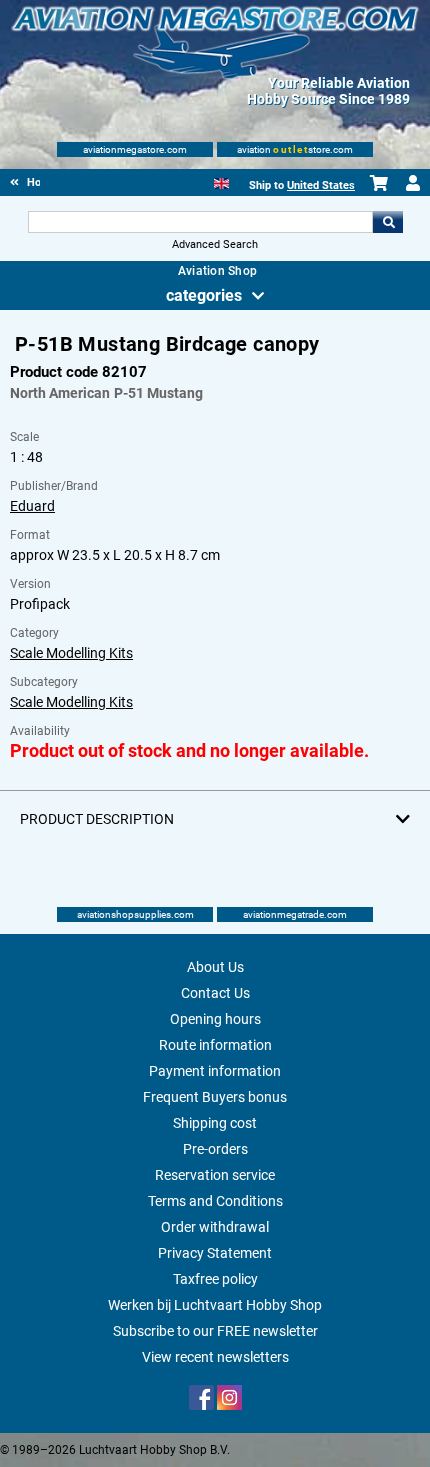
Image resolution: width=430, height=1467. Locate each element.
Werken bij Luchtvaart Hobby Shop (215, 1305)
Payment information (215, 1071)
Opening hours (215, 1019)
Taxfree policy (215, 1279)
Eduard (32, 506)
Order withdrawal (215, 1227)
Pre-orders (215, 1149)
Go (388, 222)
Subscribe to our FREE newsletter (215, 1331)
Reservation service (215, 1175)
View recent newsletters (215, 1357)
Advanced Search (215, 244)
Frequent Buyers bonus (215, 1097)
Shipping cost (215, 1123)
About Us (215, 967)
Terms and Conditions (215, 1201)
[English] (221, 181)
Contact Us (215, 993)
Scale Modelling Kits (71, 653)
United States (321, 185)
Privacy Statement (215, 1253)
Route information (215, 1045)
